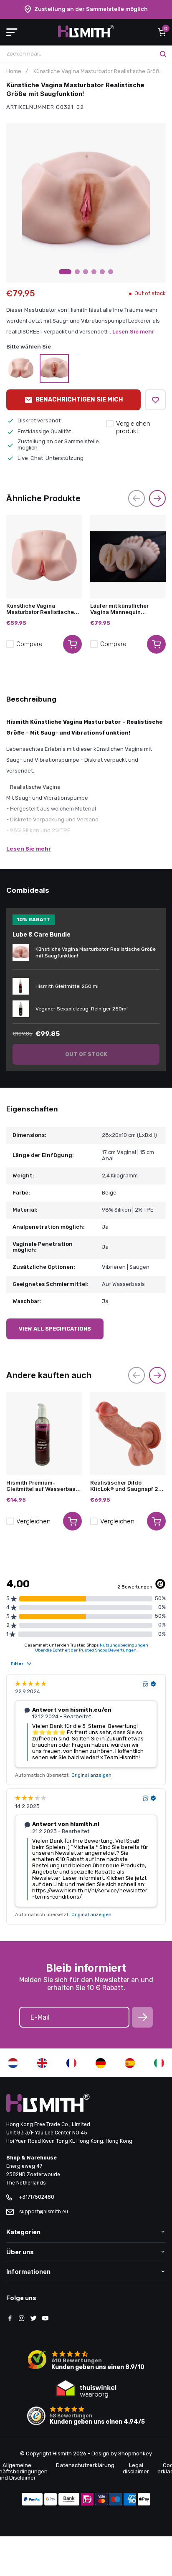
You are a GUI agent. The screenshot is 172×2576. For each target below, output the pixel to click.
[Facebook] (10, 2319)
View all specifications (55, 1329)
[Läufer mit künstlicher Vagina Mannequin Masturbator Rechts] (128, 557)
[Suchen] (163, 54)
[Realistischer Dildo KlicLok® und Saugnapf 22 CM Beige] (128, 1434)
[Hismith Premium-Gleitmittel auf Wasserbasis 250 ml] (44, 1434)
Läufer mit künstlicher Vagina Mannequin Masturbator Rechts (119, 609)
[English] (42, 2063)
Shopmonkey (135, 2454)
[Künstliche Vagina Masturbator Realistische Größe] (44, 557)
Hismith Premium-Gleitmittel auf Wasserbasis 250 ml (43, 1486)
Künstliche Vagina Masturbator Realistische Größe (40, 609)
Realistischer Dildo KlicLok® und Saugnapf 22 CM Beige (126, 1486)
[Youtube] (45, 2319)
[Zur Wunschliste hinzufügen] (155, 400)
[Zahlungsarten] (32, 2500)
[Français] (71, 2063)
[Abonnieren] (142, 2017)
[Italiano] (159, 2063)
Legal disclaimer (136, 2468)
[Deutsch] (101, 2063)
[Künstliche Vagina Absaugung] (54, 369)
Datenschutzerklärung (85, 2465)
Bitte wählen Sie (29, 347)
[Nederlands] (13, 2063)
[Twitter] (33, 2319)
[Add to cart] (72, 644)
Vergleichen (33, 1521)
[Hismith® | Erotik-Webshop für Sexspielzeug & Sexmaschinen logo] (86, 36)
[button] (65, 272)
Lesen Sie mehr (133, 332)
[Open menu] (12, 32)
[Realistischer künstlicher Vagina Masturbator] (21, 369)
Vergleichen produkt (133, 427)
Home (14, 71)
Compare (29, 644)
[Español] (130, 2063)
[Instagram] (22, 2319)
